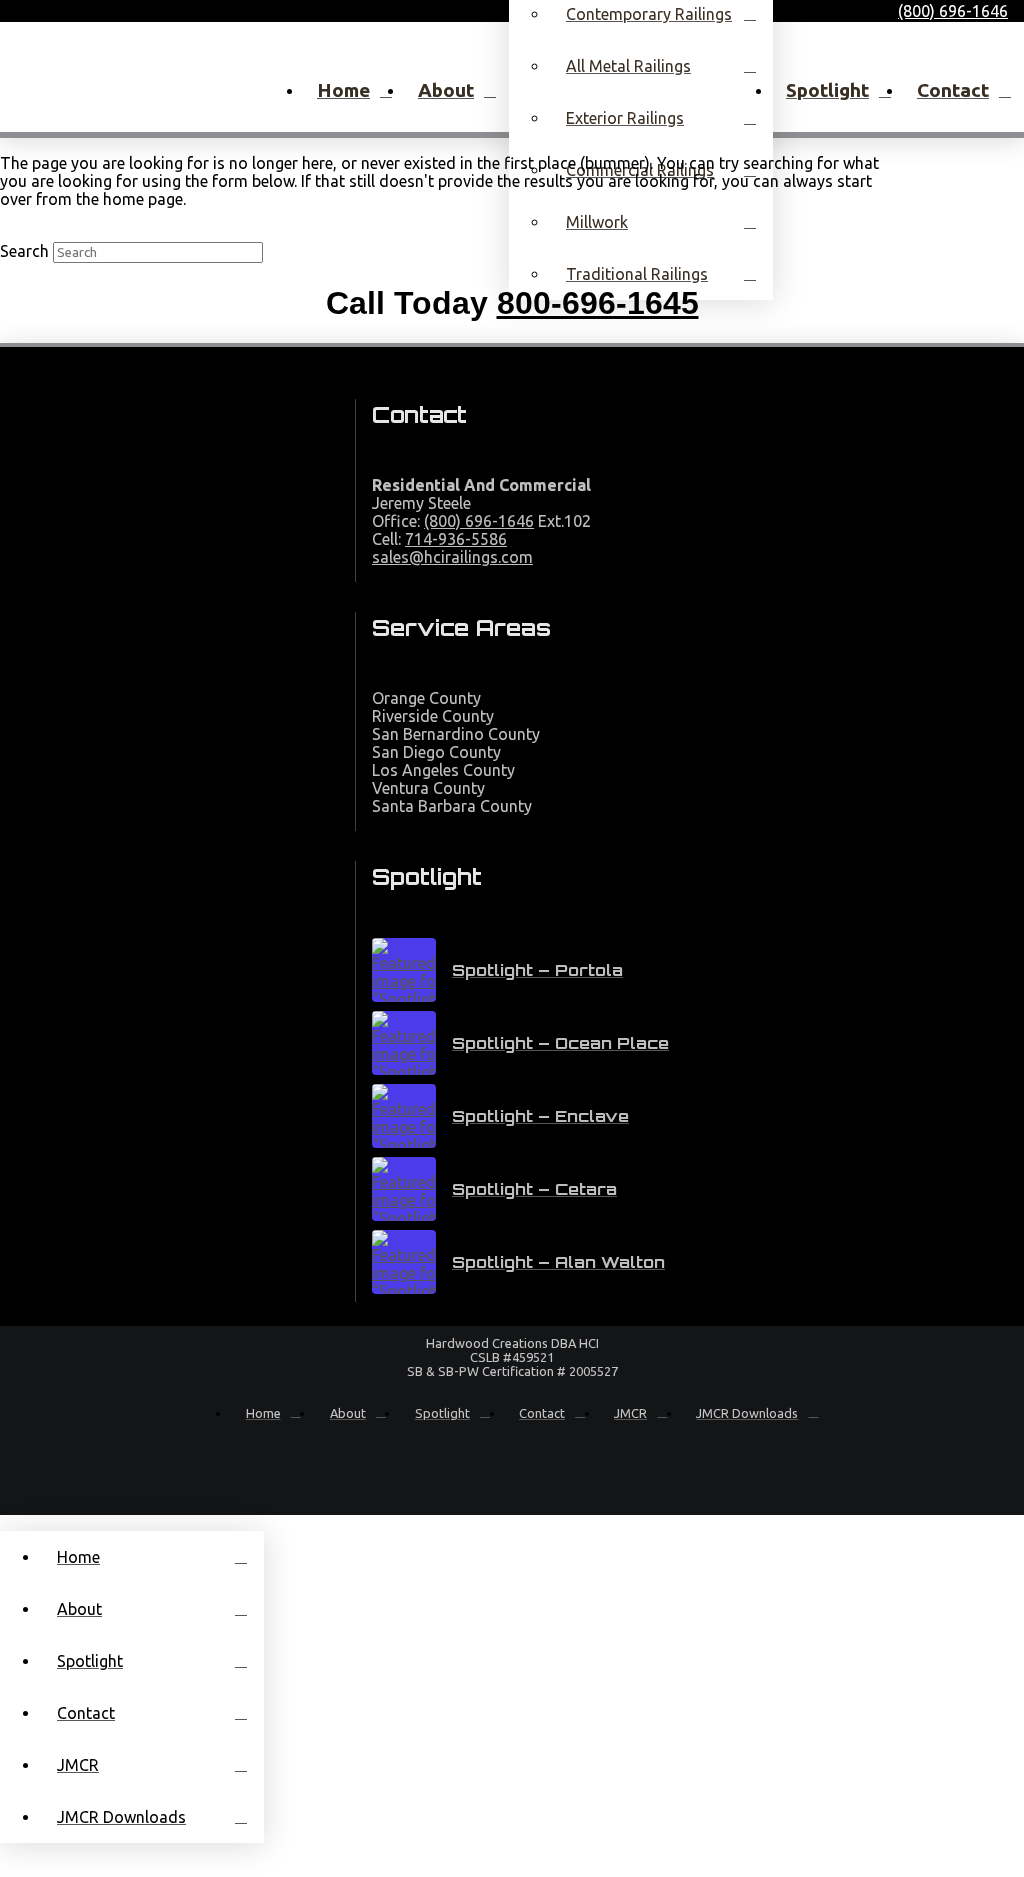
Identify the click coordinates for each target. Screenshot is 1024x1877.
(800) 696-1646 (479, 521)
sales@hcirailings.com (452, 557)
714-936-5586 (456, 539)
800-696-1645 (598, 303)
